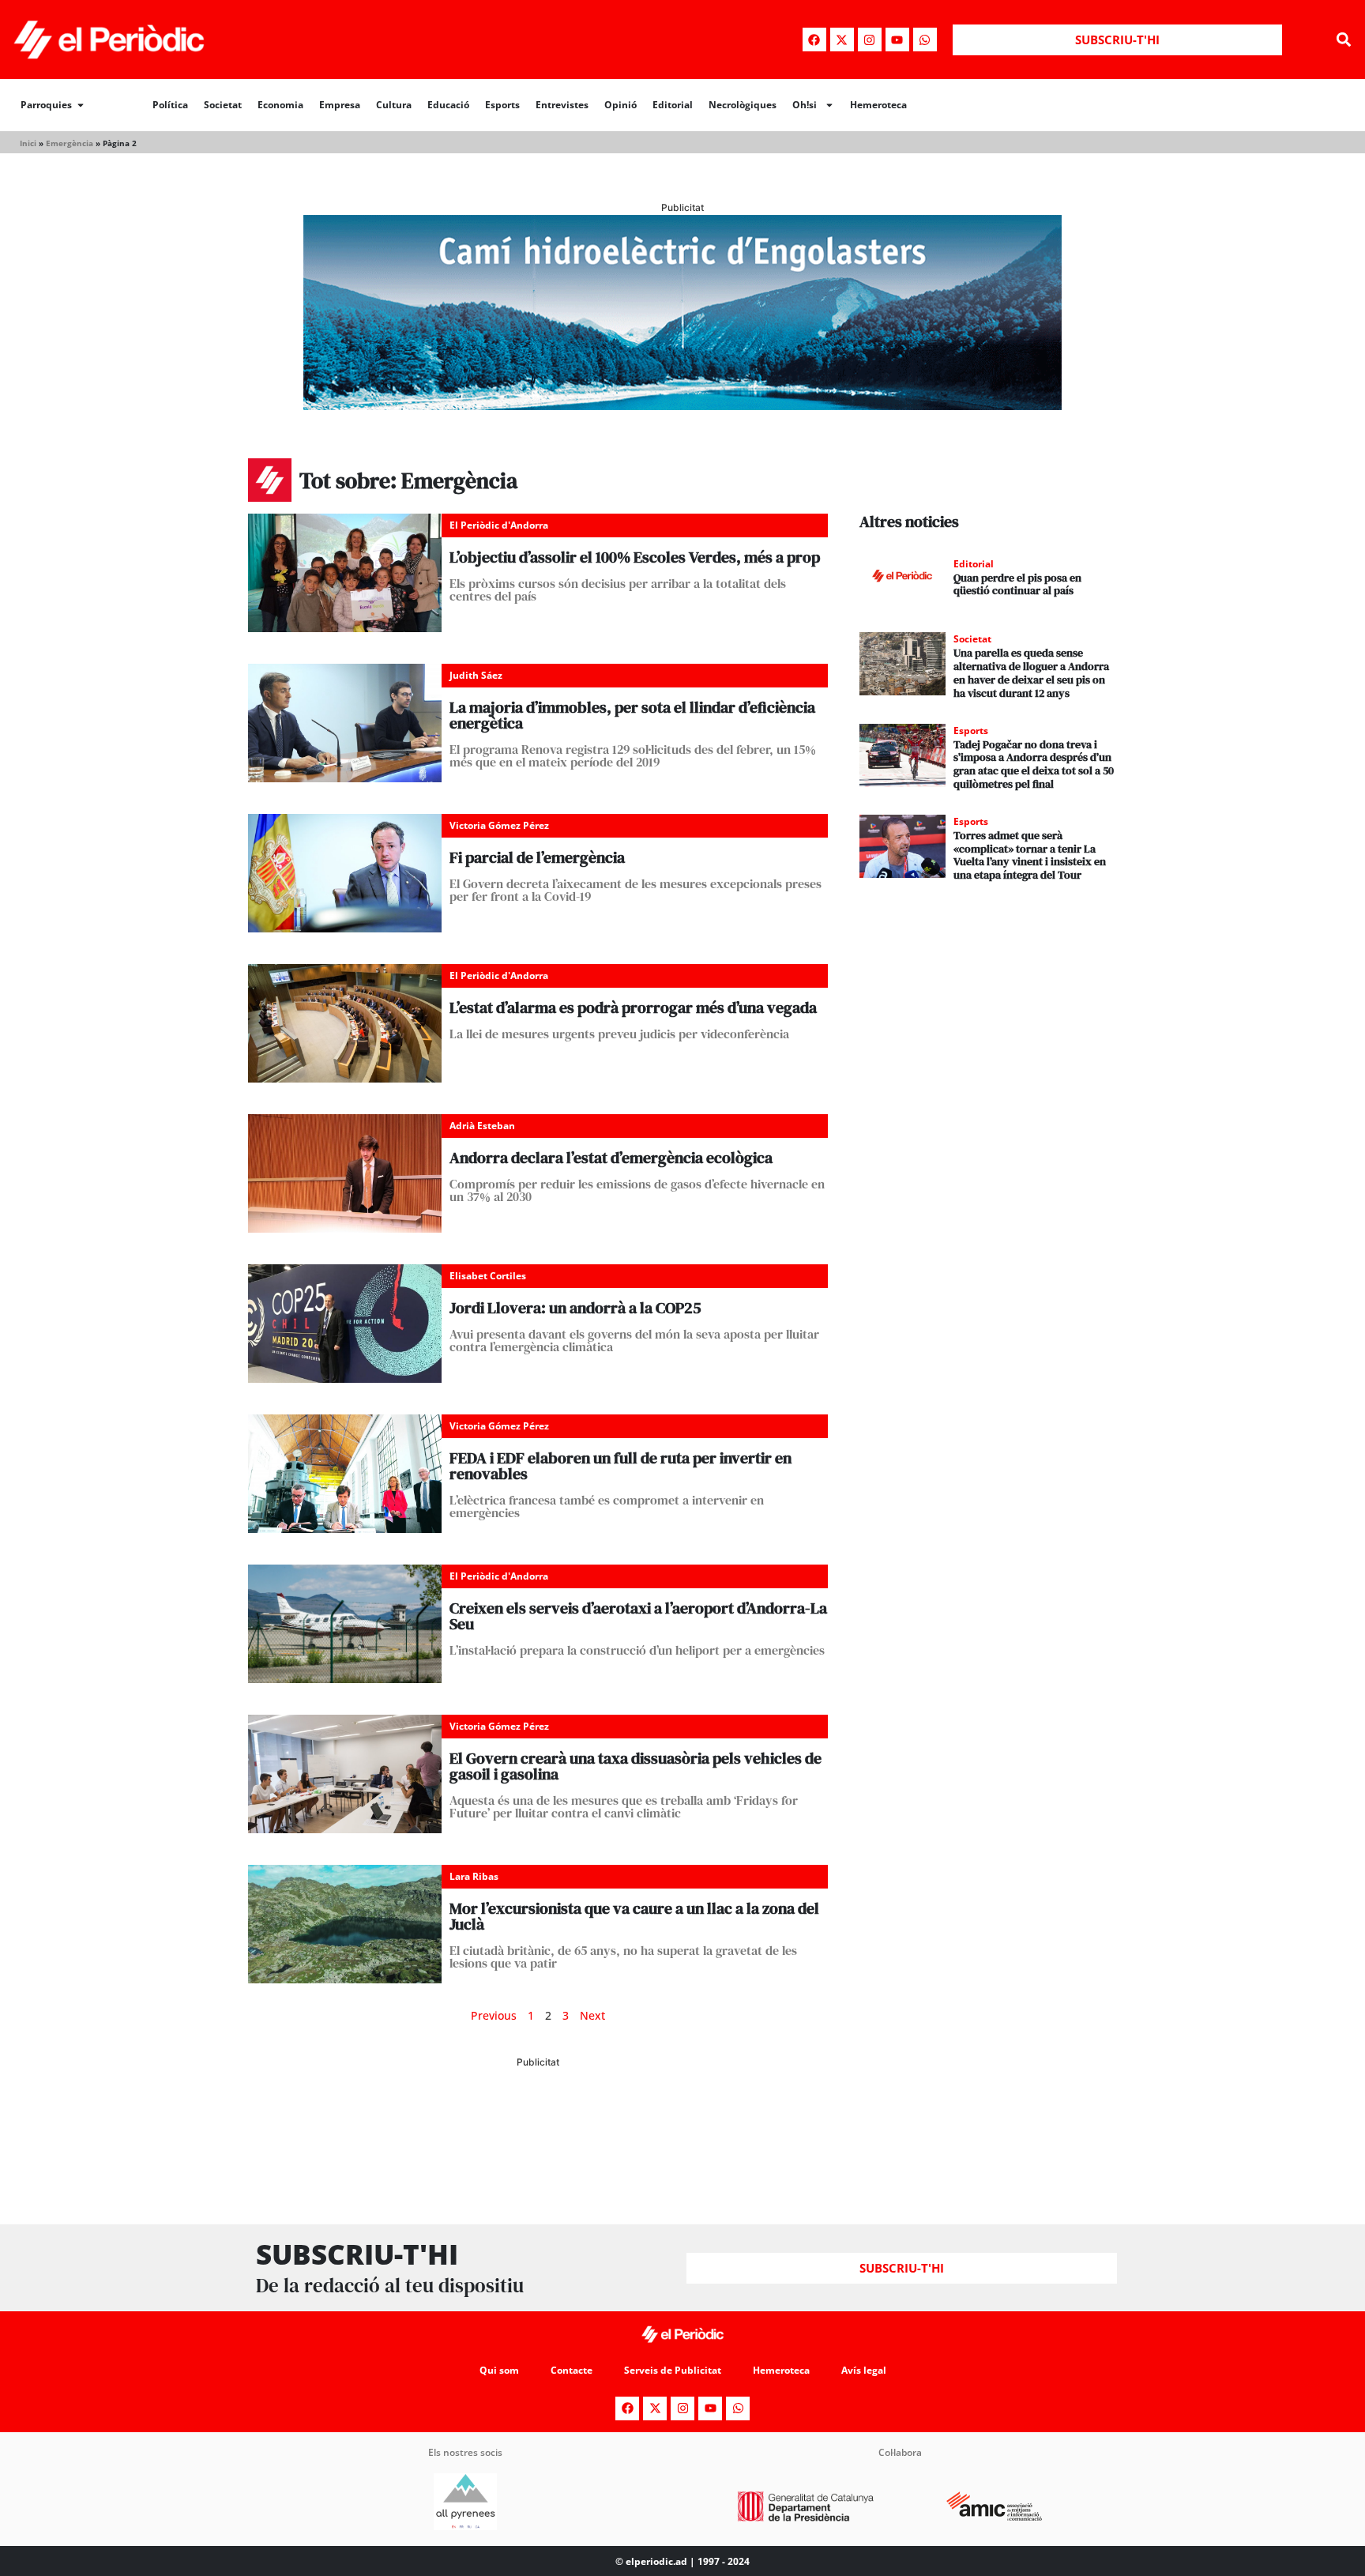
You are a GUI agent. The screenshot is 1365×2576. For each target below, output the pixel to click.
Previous (494, 2015)
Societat (223, 105)
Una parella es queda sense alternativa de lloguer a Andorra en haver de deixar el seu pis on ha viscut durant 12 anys (1031, 672)
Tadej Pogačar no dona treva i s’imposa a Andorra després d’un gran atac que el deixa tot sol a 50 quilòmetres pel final (1034, 764)
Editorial (673, 105)
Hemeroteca (878, 105)
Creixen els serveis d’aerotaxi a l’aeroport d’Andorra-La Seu (638, 1616)
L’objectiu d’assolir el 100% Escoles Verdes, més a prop (635, 557)
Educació (448, 105)
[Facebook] (814, 40)
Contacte (572, 2370)
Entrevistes (562, 105)
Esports (502, 105)
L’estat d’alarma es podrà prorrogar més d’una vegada (633, 1007)
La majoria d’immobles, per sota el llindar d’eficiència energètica (632, 715)
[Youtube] (897, 40)
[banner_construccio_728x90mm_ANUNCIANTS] (538, 2136)
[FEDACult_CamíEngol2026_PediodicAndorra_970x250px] (682, 405)
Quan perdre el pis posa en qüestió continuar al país (1017, 584)
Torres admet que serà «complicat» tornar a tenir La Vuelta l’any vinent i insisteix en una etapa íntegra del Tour (1030, 855)
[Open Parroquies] (81, 105)
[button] (1344, 40)
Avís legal (864, 2370)
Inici (28, 143)
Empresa (340, 105)
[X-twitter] (842, 40)
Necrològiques (743, 105)
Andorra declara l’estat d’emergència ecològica (611, 1158)
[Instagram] (870, 40)
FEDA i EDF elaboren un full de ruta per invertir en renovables (620, 1466)
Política (170, 105)
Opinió (620, 105)
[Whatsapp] (925, 40)
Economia (280, 105)
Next (592, 2015)
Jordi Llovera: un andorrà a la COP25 (575, 1308)
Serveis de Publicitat (673, 2370)
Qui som (499, 2370)
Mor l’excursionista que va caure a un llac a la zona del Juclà (634, 1916)
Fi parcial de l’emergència (537, 857)
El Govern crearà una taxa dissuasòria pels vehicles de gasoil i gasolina (635, 1766)
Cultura (394, 105)
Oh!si (805, 105)
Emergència (70, 143)
